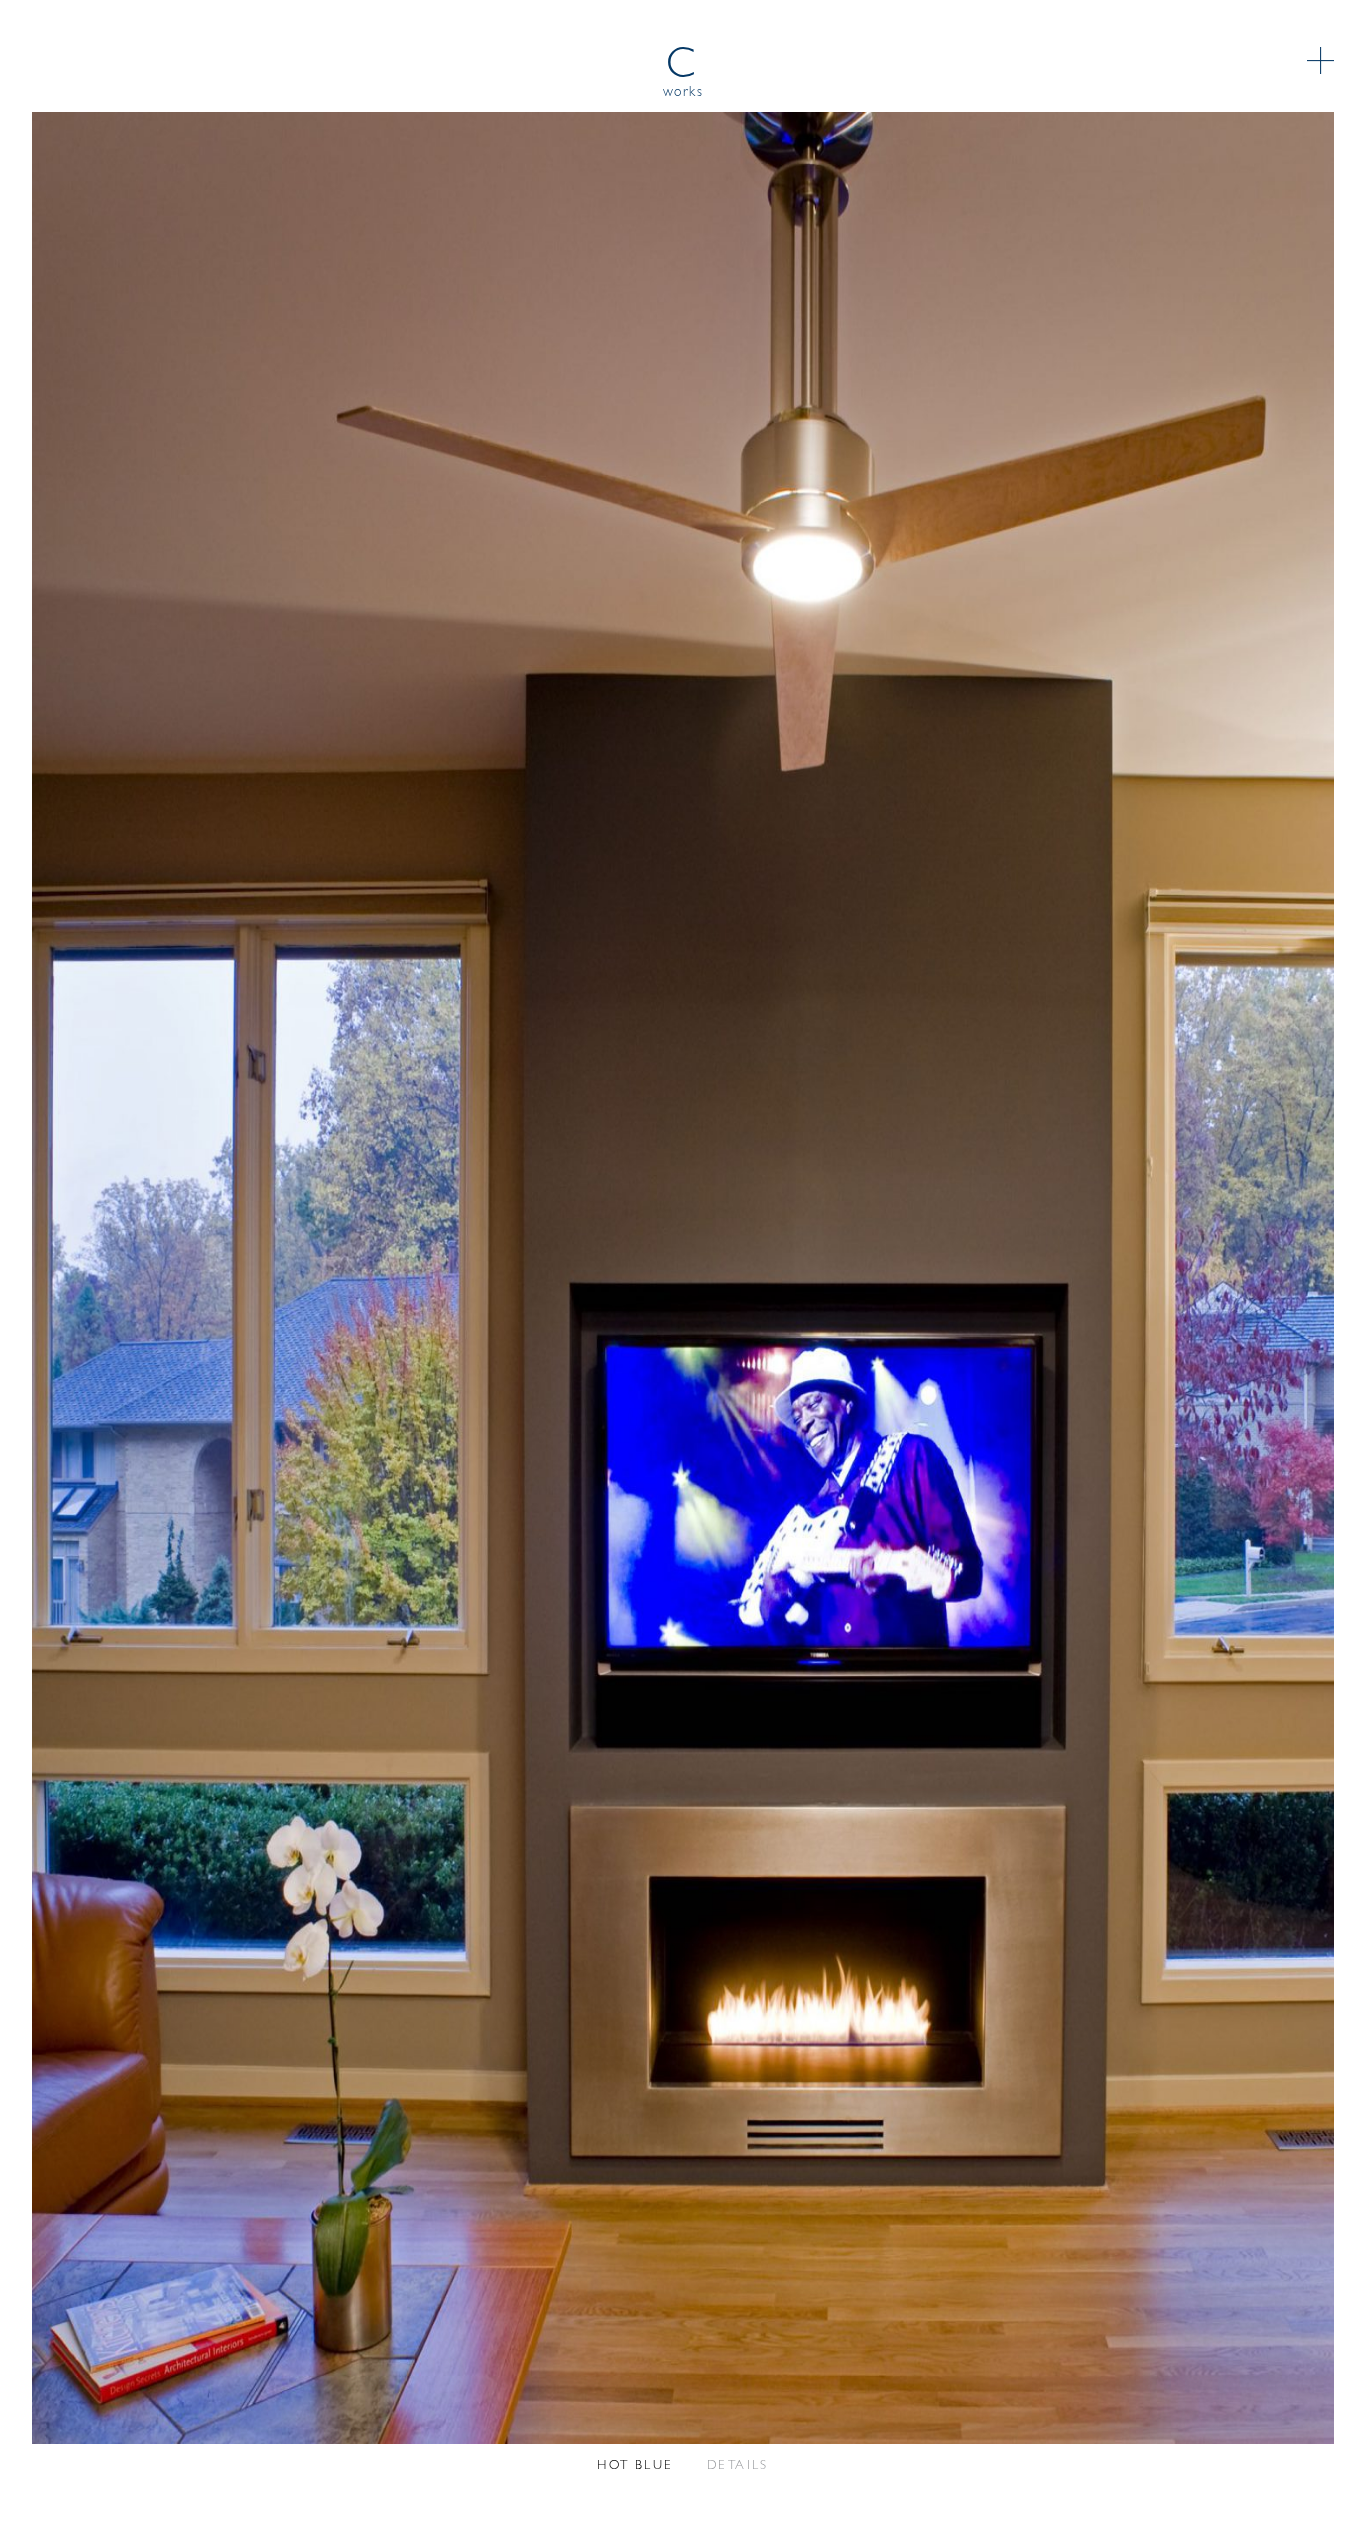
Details (738, 2465)
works (683, 92)
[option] (683, 1278)
